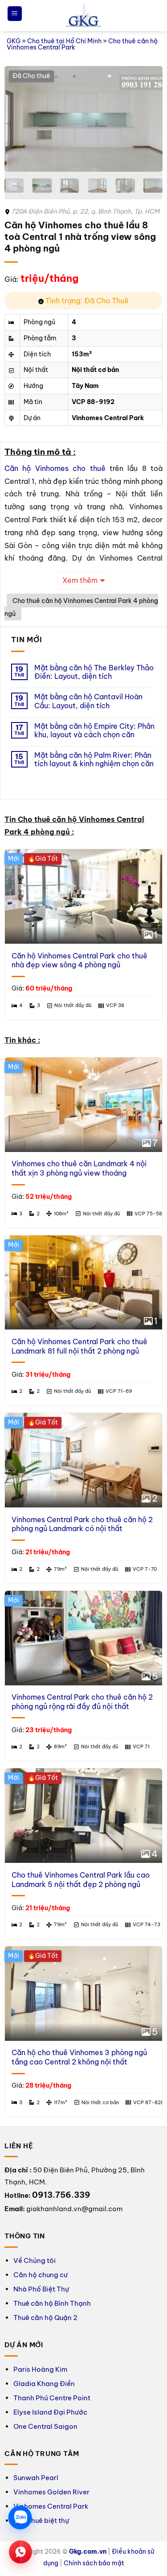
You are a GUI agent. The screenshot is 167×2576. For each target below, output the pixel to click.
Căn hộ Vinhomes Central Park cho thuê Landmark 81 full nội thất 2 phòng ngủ (79, 1346)
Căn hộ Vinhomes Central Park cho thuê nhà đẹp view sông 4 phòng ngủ (79, 960)
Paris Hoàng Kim (40, 2369)
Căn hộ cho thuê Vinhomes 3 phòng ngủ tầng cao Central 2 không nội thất (79, 2057)
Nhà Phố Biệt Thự (41, 2289)
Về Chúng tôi (35, 2260)
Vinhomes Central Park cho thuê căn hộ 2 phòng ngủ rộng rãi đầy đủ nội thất (82, 1702)
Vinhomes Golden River (51, 2492)
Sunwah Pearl (36, 2478)
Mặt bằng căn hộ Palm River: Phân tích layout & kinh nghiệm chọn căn (94, 760)
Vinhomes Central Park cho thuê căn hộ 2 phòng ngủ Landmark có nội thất (82, 1524)
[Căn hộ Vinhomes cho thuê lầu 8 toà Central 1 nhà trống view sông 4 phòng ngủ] (83, 119)
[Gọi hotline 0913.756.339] (20, 2552)
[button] (15, 14)
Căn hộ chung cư (41, 2275)
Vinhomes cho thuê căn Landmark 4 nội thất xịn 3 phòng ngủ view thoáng (79, 1168)
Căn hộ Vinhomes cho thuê (55, 468)
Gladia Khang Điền (44, 2384)
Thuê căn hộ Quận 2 (45, 2318)
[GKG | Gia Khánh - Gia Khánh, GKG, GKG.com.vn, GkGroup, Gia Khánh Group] (84, 16)
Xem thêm (80, 580)
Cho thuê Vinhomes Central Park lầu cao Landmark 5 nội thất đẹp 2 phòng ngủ (81, 1880)
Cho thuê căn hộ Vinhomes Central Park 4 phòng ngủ (81, 607)
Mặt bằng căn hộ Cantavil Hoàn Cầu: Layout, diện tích (88, 701)
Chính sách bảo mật (94, 2563)
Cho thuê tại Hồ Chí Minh (64, 41)
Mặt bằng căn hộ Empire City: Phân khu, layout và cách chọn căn (94, 731)
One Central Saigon (45, 2426)
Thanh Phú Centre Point (52, 2398)
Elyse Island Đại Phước (50, 2412)
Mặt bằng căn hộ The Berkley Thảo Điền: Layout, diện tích (94, 672)
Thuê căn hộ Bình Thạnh (52, 2303)
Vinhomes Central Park (51, 2506)
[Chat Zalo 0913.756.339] (20, 2518)
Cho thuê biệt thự (41, 2520)
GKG (14, 41)
